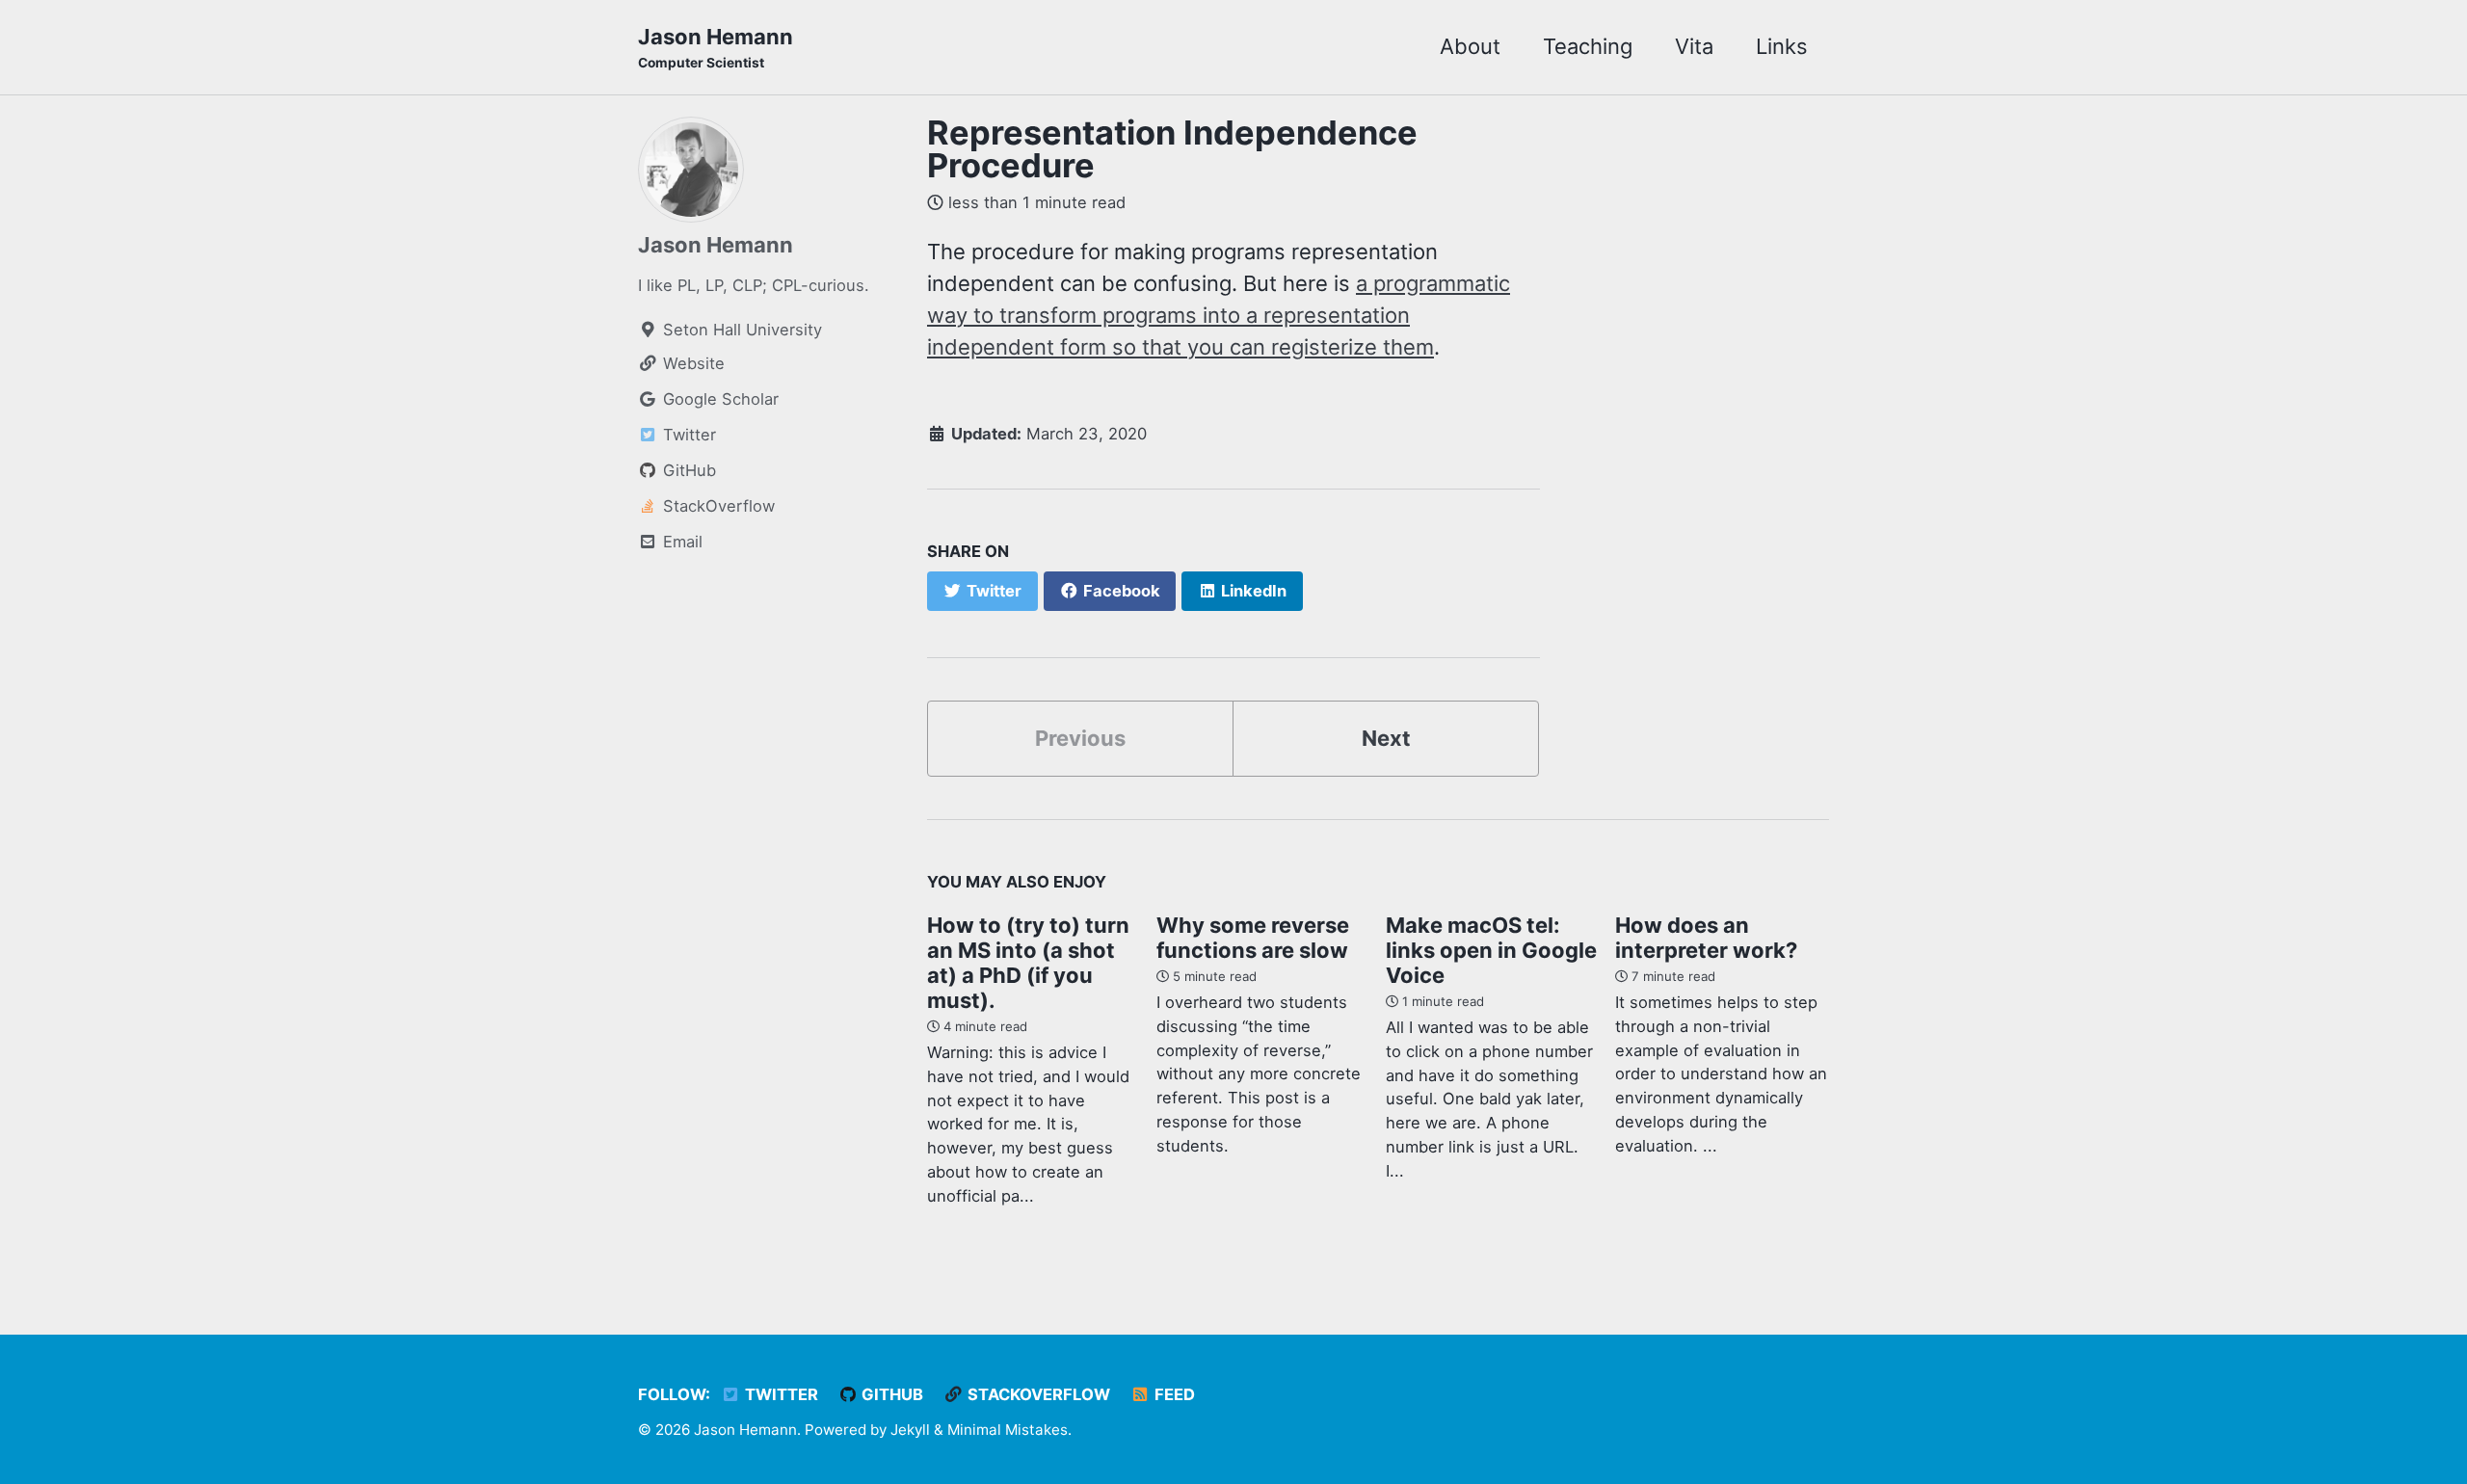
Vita (1694, 46)
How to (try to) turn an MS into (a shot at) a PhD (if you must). (1028, 963)
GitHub (890, 1394)
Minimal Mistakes (1008, 1430)
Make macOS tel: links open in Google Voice (1491, 950)
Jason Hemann (716, 47)
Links (1782, 46)
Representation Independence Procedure (1172, 149)
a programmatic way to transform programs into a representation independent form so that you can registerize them (1219, 315)
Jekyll (910, 1430)
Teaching (1588, 46)
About (1470, 46)
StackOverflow (1037, 1394)
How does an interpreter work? (1706, 938)
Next (1386, 738)
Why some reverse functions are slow (1253, 938)
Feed (1173, 1394)
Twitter (780, 1394)
